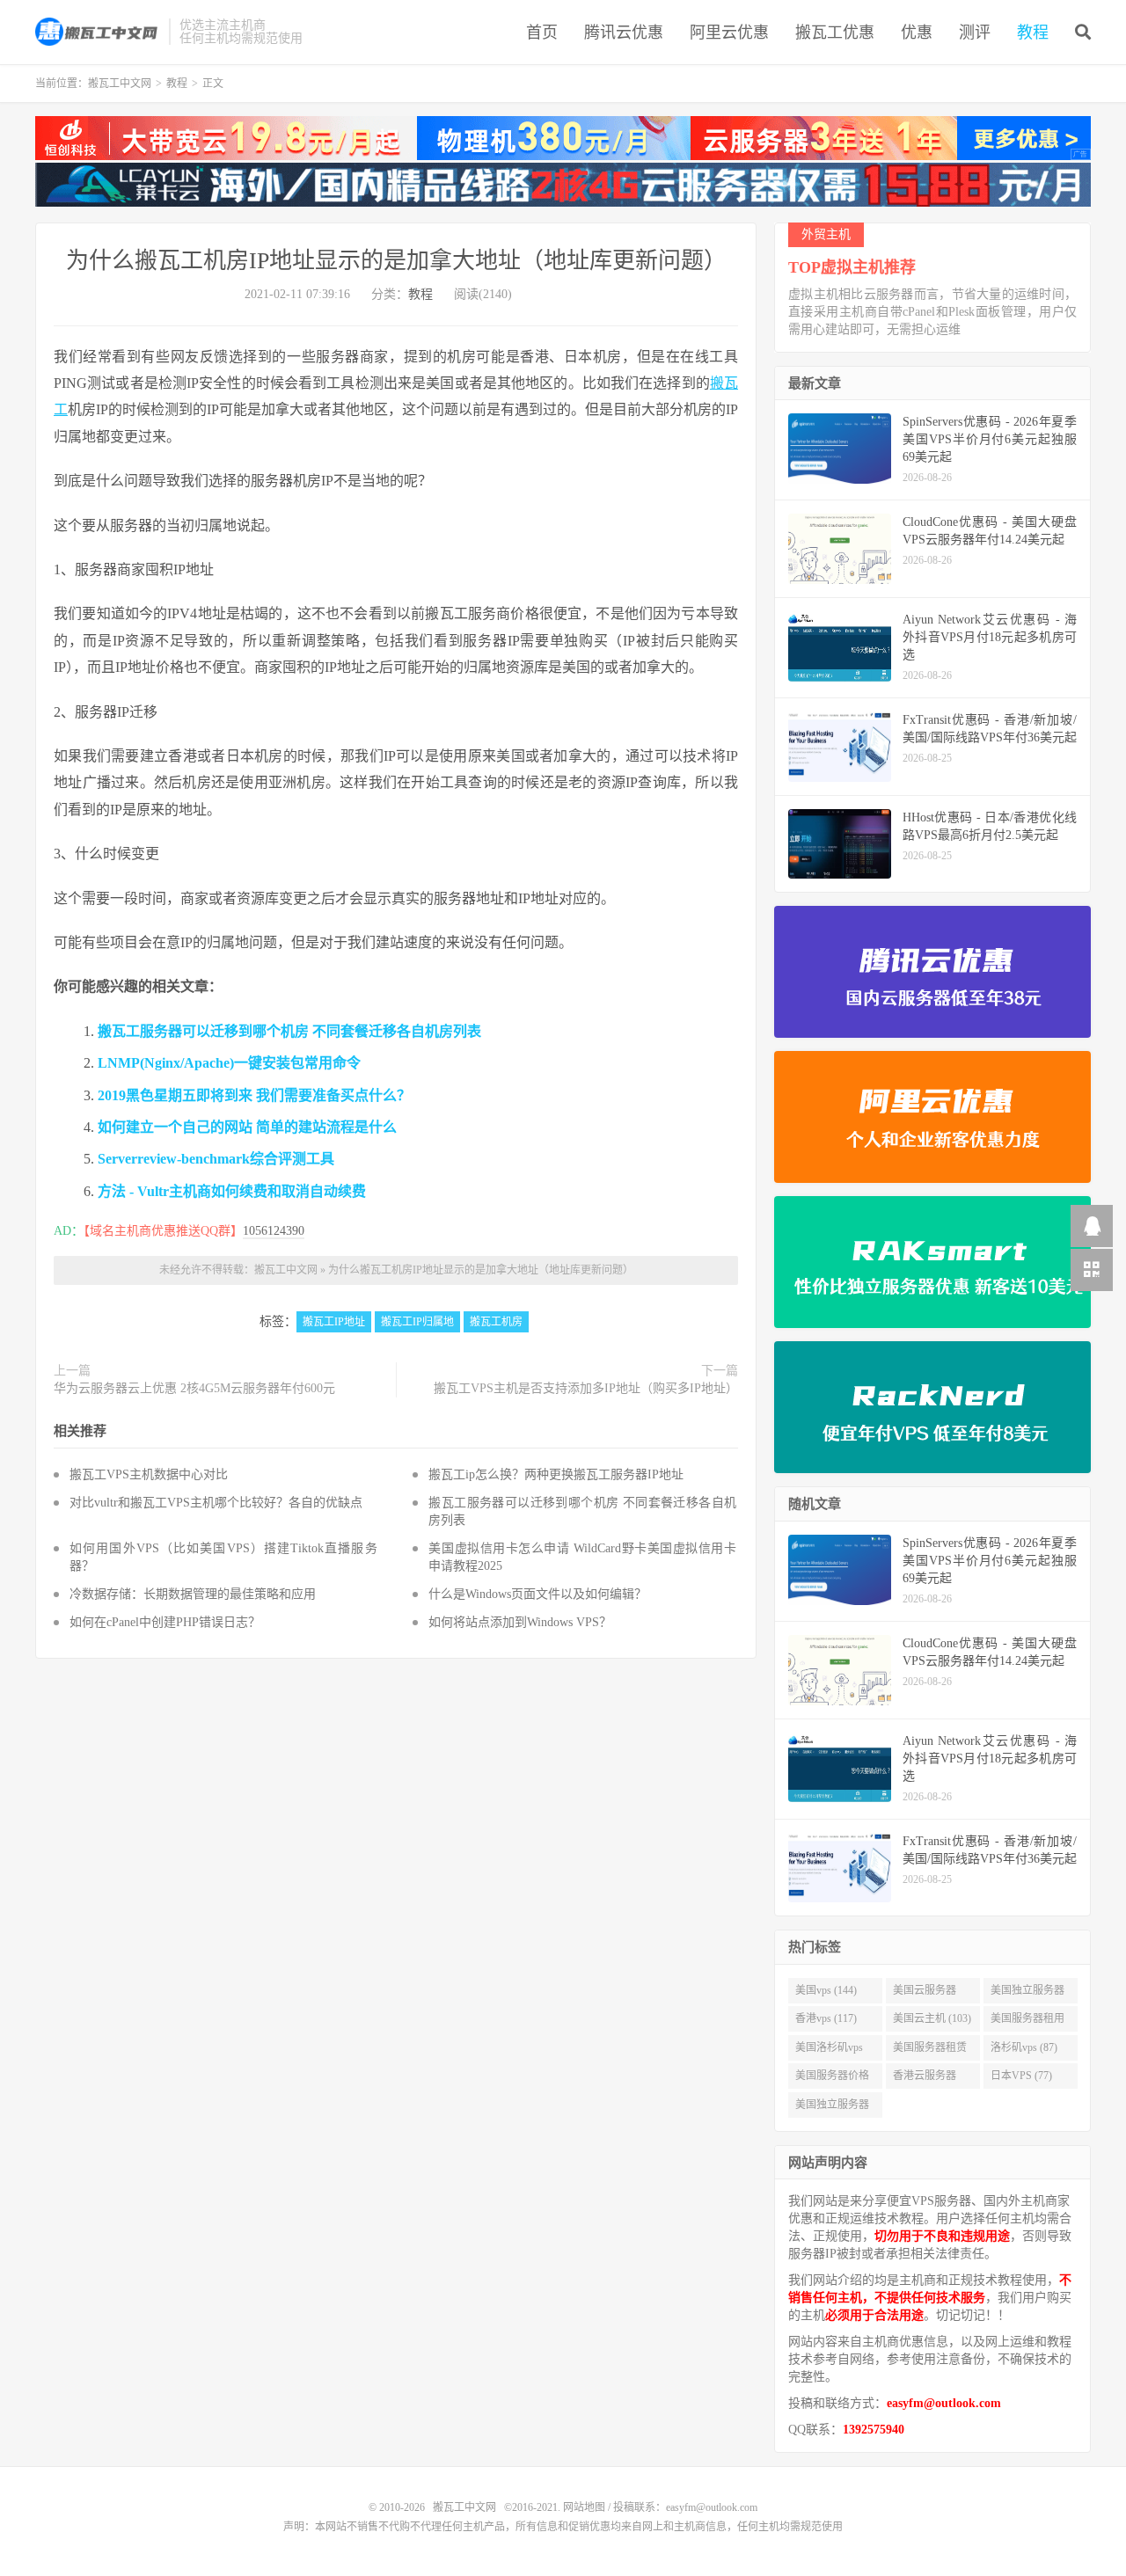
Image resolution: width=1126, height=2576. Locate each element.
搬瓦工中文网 (98, 32)
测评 (975, 33)
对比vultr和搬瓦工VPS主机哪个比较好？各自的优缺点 (216, 1503)
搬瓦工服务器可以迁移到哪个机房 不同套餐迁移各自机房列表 (289, 1031)
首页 (542, 33)
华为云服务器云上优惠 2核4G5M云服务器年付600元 (194, 1388)
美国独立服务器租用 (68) (832, 2108)
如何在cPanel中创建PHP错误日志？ (165, 1622)
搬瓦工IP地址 (334, 1322)
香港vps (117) (826, 2018)
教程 (1033, 33)
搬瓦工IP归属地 (417, 1322)
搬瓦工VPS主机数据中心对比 (149, 1474)
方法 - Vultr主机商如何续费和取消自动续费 (232, 1191)
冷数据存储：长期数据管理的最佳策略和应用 (193, 1594)
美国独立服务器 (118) (1027, 1994)
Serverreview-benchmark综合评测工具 (216, 1159)
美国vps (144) (826, 1990)
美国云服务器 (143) (925, 1994)
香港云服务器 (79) (925, 2079)
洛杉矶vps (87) (1024, 2047)
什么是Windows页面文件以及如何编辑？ (537, 1594)
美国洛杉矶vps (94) (829, 2051)
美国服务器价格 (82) (832, 2079)
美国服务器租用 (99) (1027, 2022)
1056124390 (274, 1231)
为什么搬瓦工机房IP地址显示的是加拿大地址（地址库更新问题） (396, 261)
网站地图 (584, 2507)
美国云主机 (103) (932, 2018)
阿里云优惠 (729, 33)
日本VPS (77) (1021, 2076)
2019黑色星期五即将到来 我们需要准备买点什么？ (254, 1095)
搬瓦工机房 (496, 1322)
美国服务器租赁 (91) (930, 2051)
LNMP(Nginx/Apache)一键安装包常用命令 (229, 1063)
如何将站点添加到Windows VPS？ (520, 1622)
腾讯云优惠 (624, 33)
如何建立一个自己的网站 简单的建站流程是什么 (247, 1127)
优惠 (917, 33)
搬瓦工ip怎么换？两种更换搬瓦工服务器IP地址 (556, 1474)
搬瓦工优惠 (835, 33)
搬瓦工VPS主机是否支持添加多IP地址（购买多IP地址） (586, 1388)
